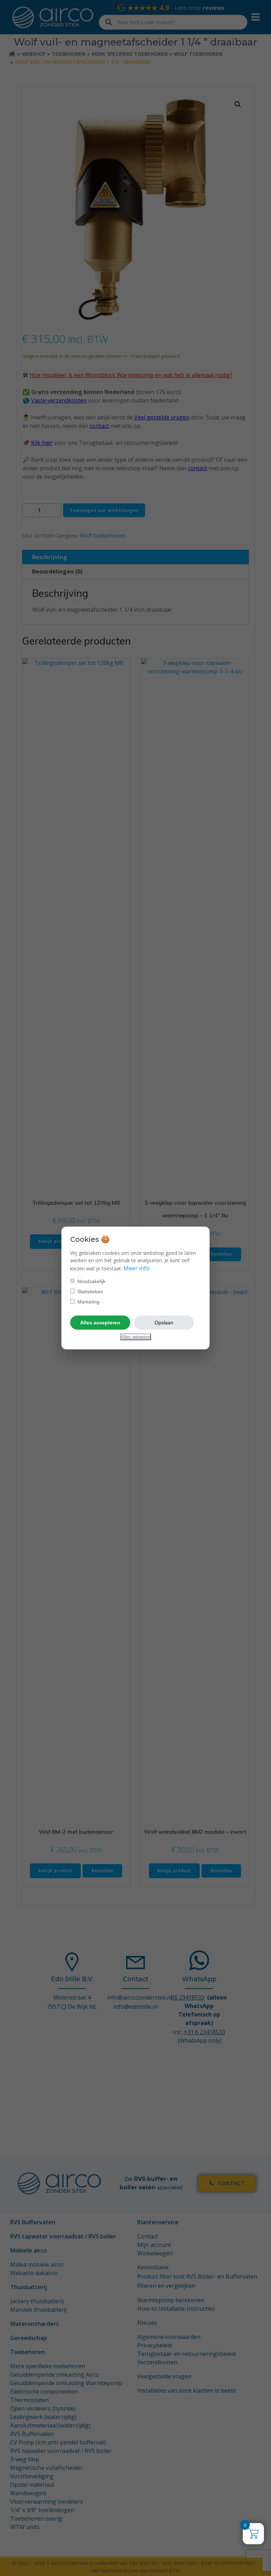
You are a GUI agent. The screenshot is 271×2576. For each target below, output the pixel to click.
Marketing (88, 1302)
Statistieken (89, 1292)
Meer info (137, 1268)
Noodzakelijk (91, 1281)
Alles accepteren (100, 1323)
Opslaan (164, 1323)
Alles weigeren (135, 1337)
